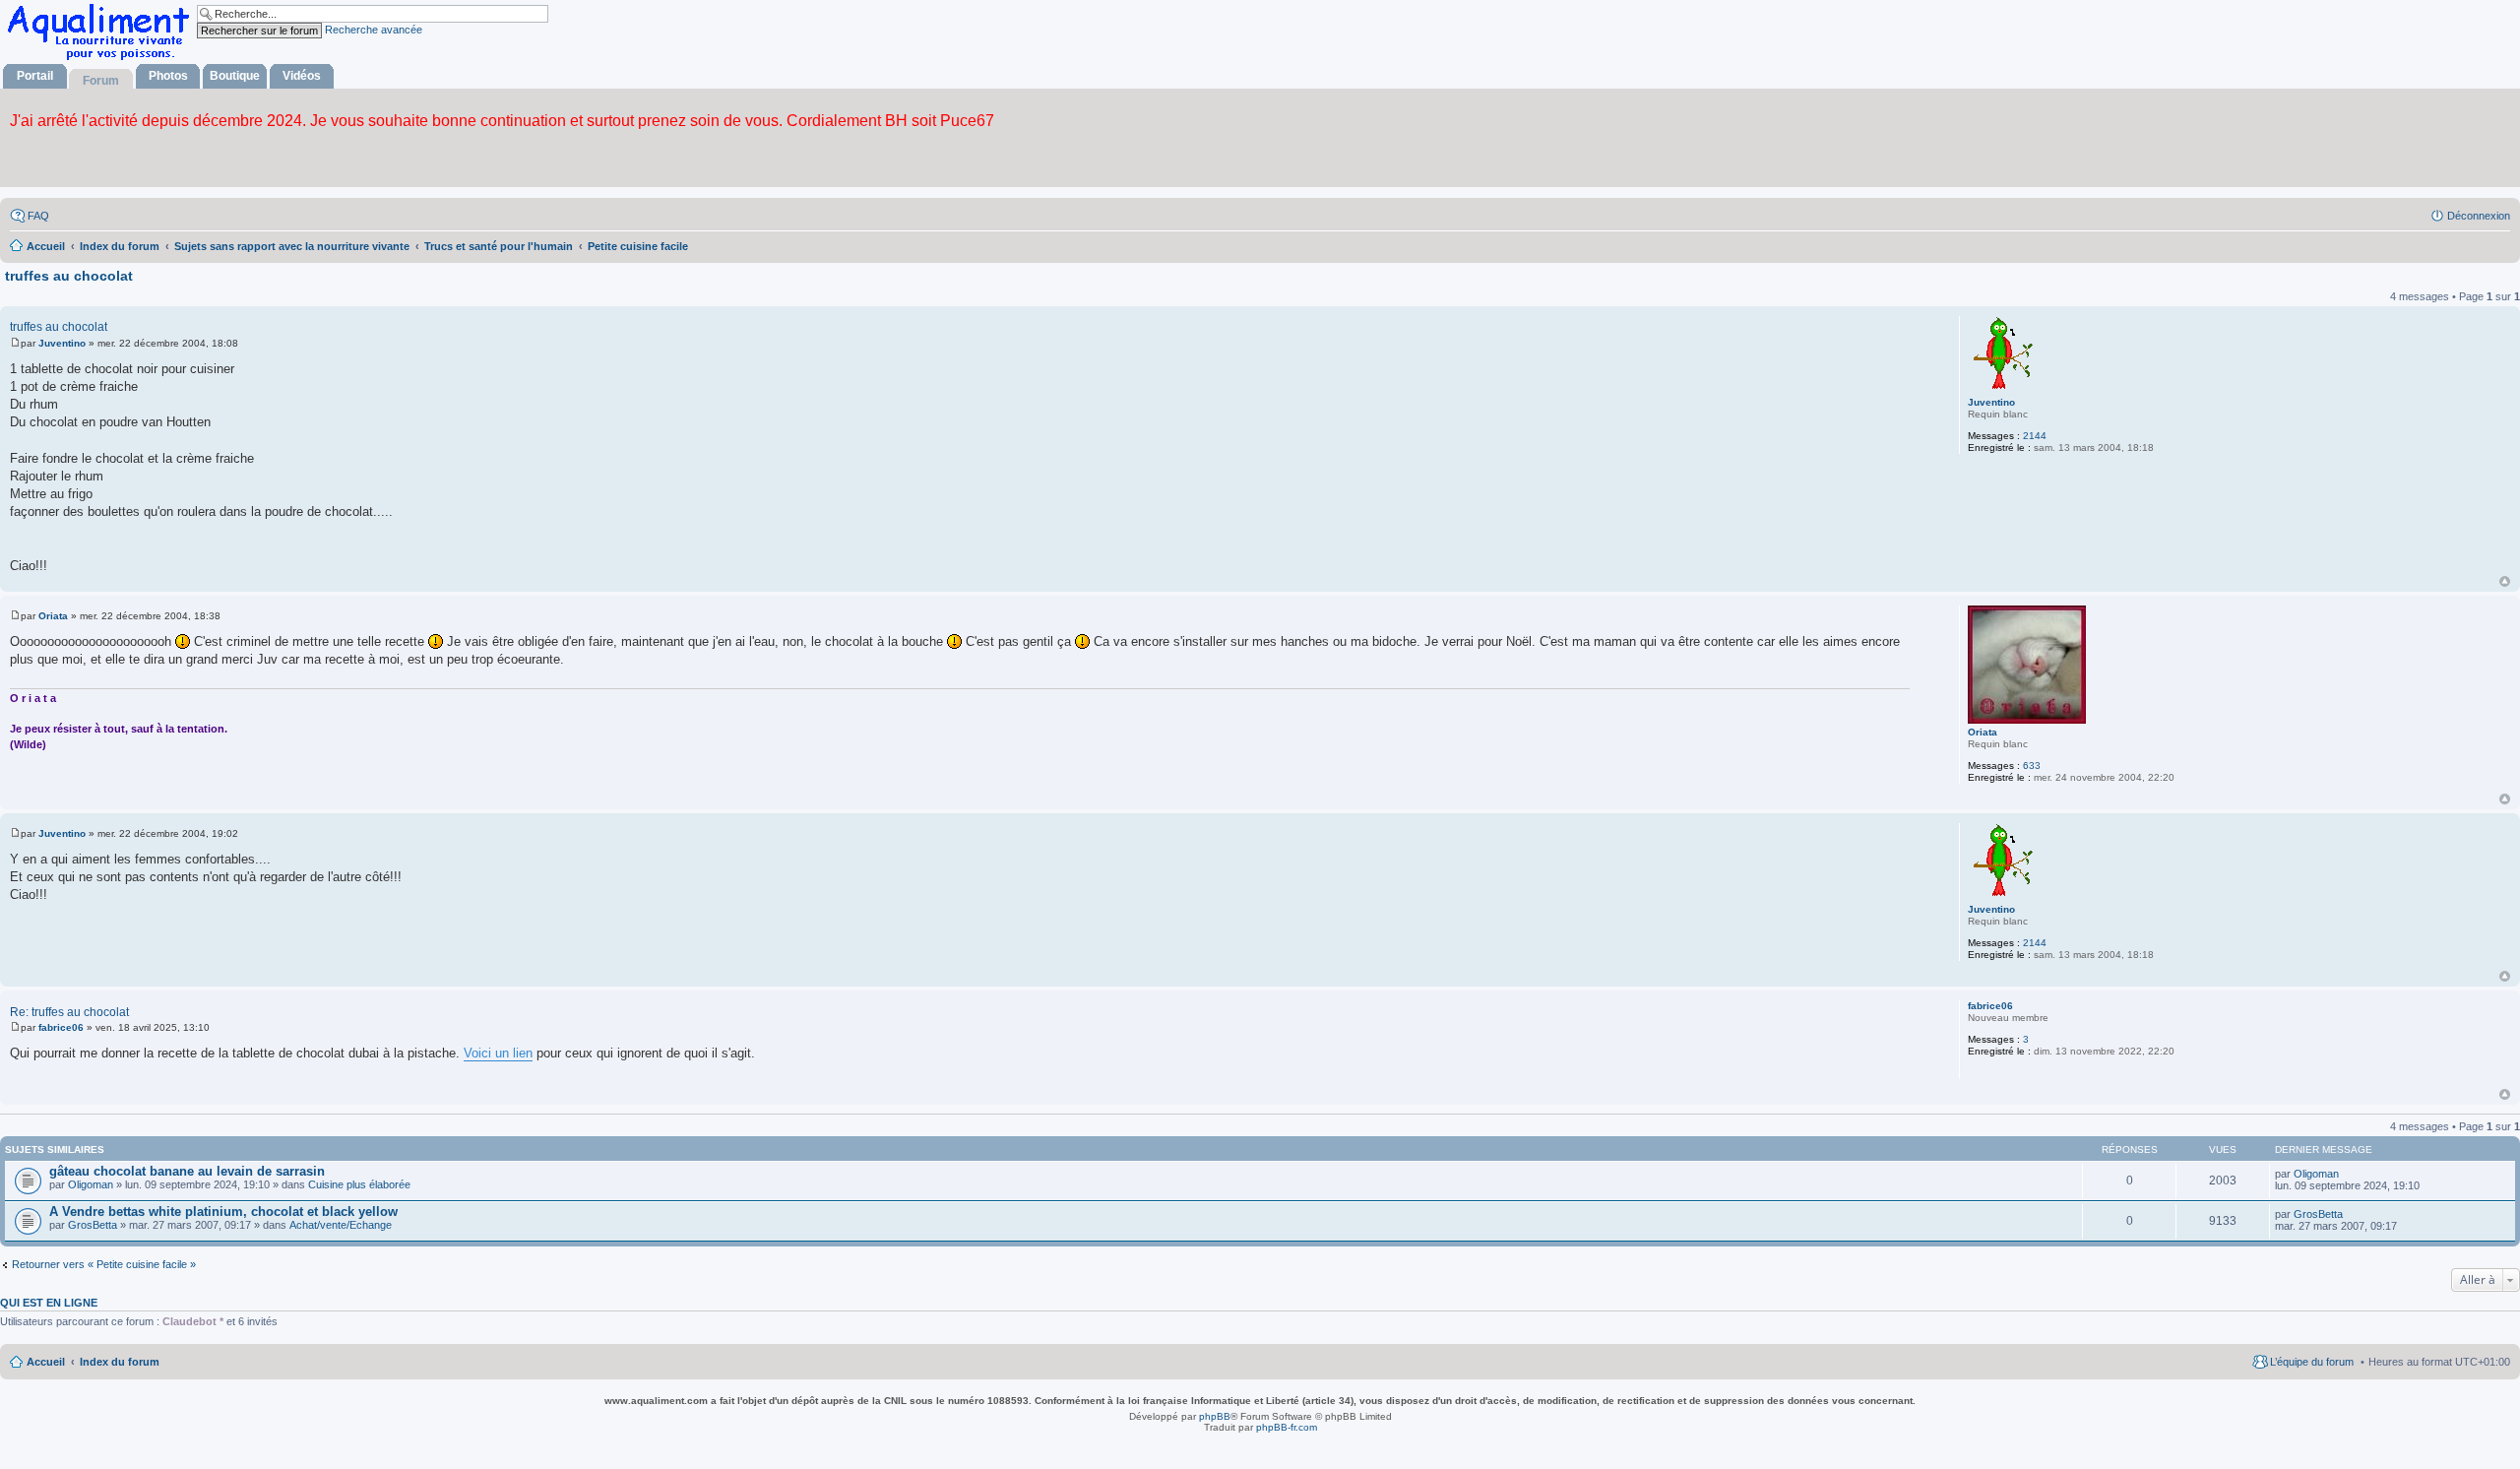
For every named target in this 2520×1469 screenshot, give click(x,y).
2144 (2035, 436)
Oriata (1983, 732)
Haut (2505, 581)
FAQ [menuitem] (38, 216)
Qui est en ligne (49, 1303)
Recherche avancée (374, 30)
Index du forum (120, 1362)
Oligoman (91, 1184)
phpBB (1215, 1416)
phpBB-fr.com (1287, 1427)
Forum (101, 81)
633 (2032, 766)
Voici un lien (498, 1053)
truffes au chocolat (69, 276)
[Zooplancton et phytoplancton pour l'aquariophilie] (102, 60)
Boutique (235, 76)
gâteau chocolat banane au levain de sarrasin (187, 1171)
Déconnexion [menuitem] (2479, 216)
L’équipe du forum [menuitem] (2312, 1362)
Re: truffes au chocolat (69, 1012)
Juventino (1991, 402)
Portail (35, 76)
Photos (168, 76)
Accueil (46, 1362)
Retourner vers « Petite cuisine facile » (104, 1264)
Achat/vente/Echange (341, 1225)
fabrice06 (1990, 1006)
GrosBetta (93, 1225)
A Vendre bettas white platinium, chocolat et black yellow (223, 1212)
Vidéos (302, 76)
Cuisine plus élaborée (359, 1184)
